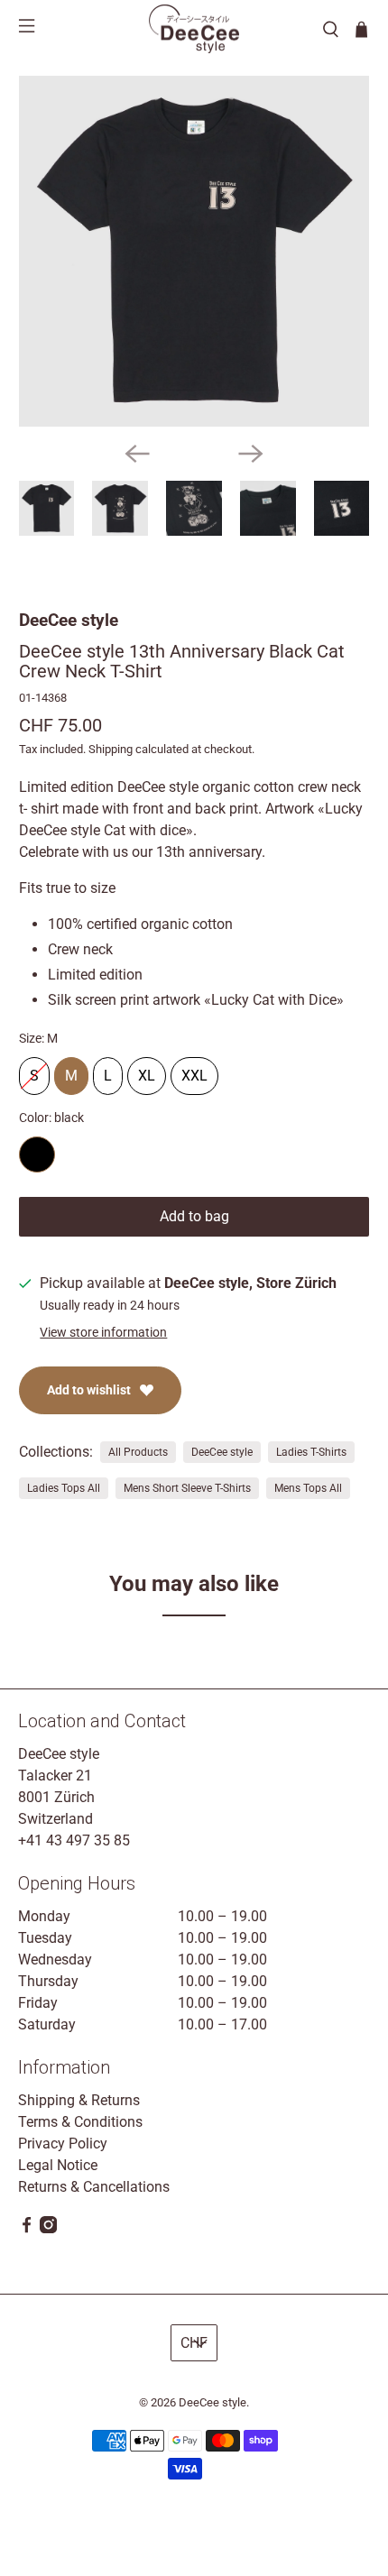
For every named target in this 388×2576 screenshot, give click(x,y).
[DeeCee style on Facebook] (27, 2228)
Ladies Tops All (64, 1488)
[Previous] (137, 454)
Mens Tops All (308, 1488)
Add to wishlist (89, 1390)
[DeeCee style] (194, 29)
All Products (138, 1452)
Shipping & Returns (79, 2100)
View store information (103, 1332)
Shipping (111, 749)
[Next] (251, 454)
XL (147, 1071)
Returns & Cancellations (94, 2187)
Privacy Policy (63, 2144)
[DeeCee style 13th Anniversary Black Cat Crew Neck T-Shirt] (194, 251)
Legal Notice (58, 2165)
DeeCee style (69, 620)
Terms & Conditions (80, 2122)
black (37, 1155)
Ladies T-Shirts (311, 1452)
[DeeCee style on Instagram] (48, 2228)
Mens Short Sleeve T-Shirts (187, 1488)
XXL (194, 1071)
